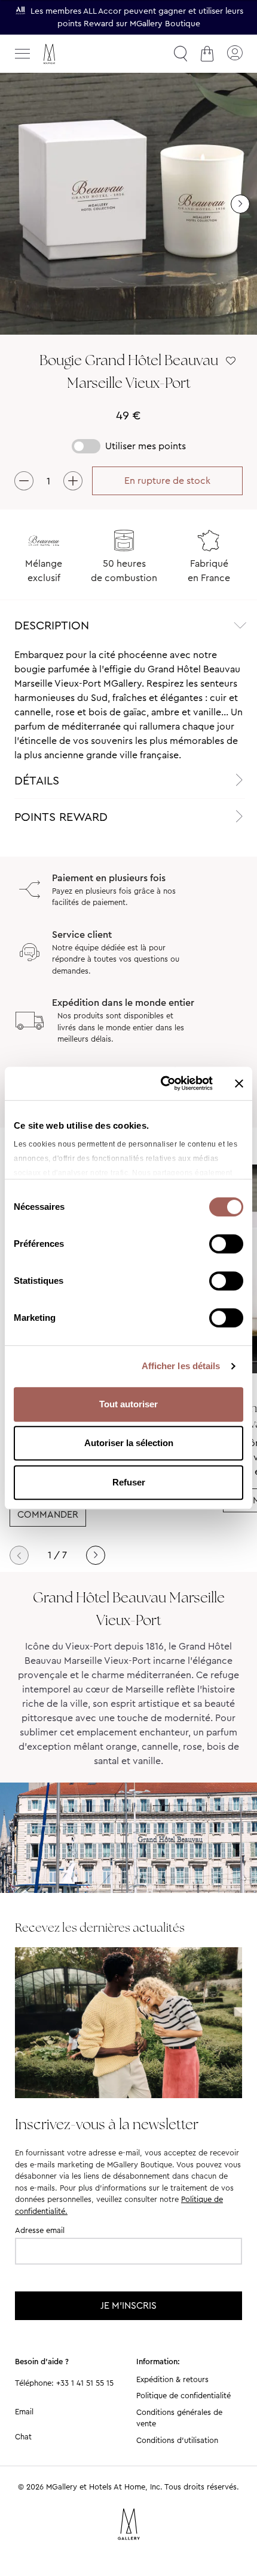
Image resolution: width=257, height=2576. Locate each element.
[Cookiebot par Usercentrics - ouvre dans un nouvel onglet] (162, 1083)
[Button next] (240, 204)
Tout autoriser (128, 1404)
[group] (128, 204)
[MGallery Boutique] (75, 54)
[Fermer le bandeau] (239, 1083)
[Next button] (96, 1555)
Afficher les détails (181, 1366)
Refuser (129, 1482)
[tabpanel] (128, 705)
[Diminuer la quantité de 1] (24, 481)
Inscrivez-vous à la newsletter (107, 2124)
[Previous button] (19, 1555)
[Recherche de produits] (180, 54)
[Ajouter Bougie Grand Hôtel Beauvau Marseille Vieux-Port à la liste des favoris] (231, 361)
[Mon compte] (234, 54)
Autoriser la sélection (129, 1443)
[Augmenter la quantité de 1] (73, 481)
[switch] (226, 1245)
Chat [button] (23, 2437)
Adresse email (40, 2230)
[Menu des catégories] (23, 54)
